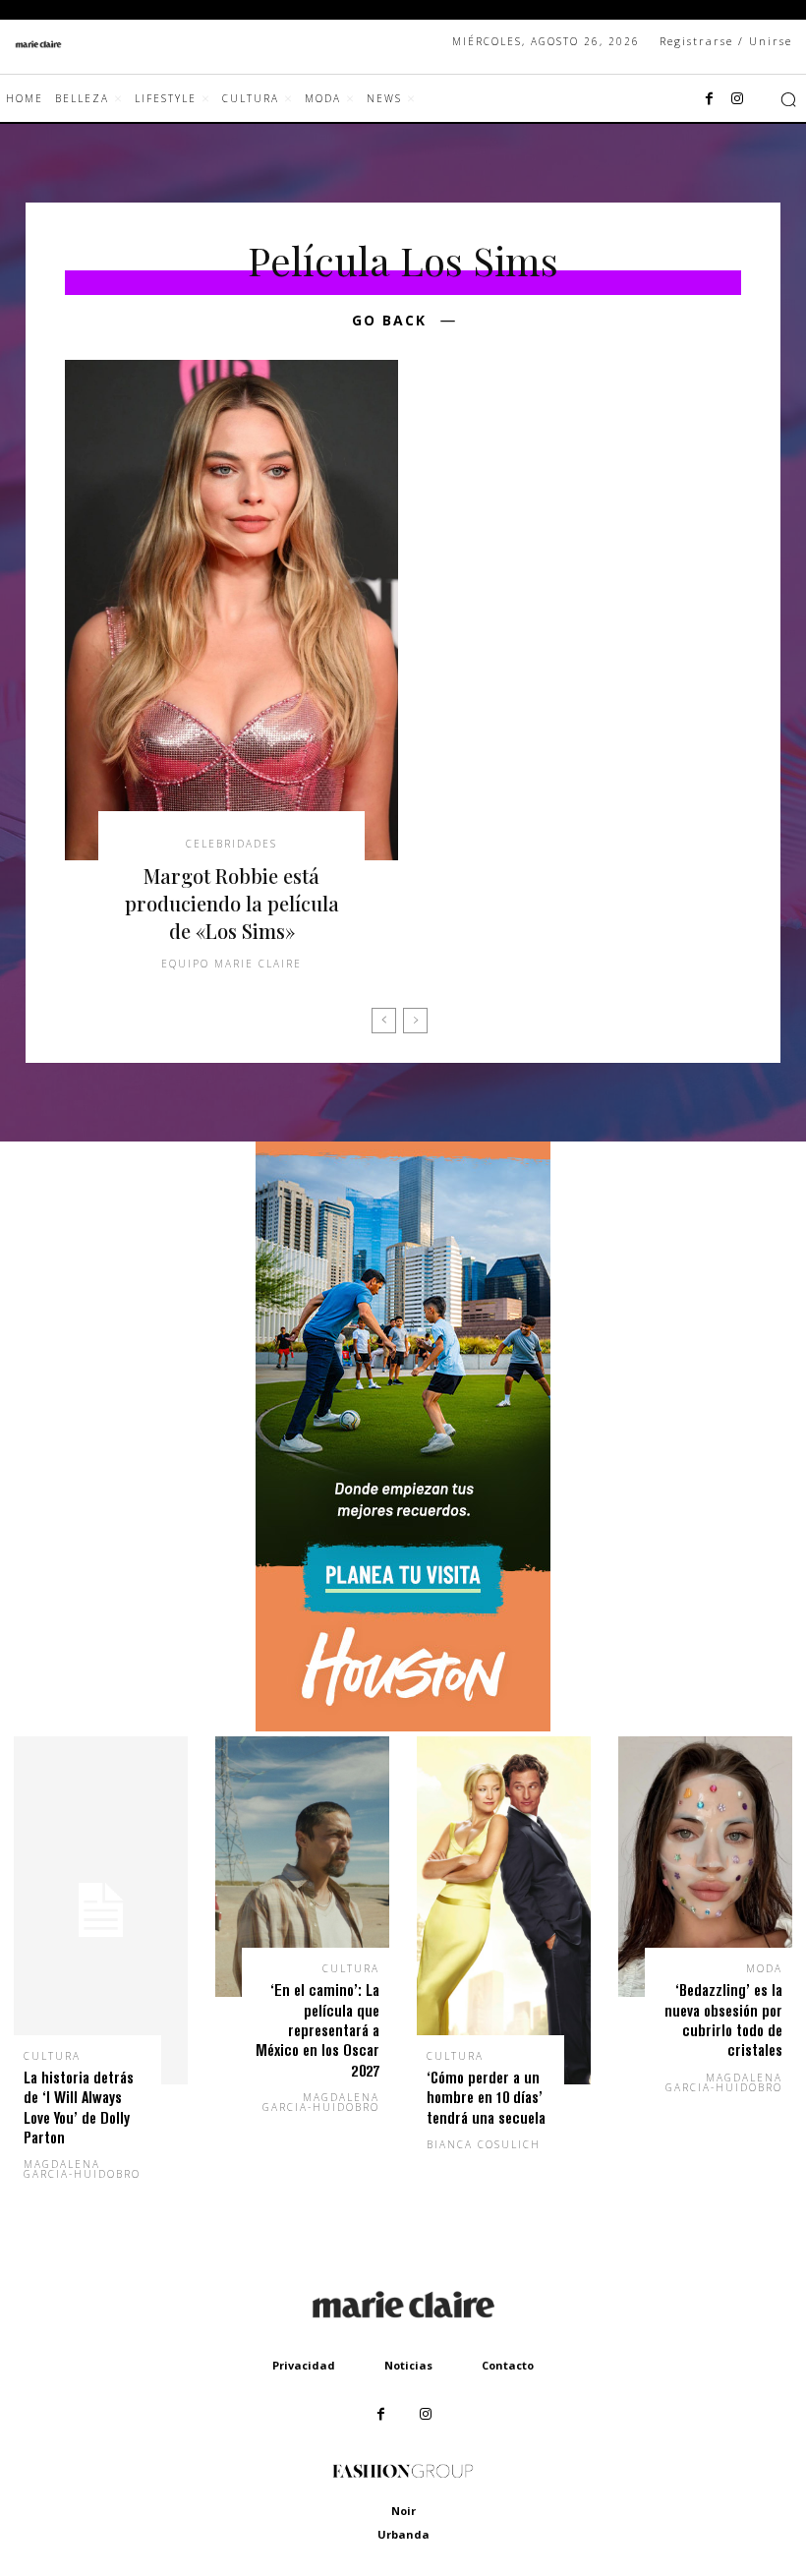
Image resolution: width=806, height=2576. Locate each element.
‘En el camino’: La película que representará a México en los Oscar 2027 (317, 2030)
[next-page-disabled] (415, 1021)
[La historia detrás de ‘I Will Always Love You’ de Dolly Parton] (101, 1910)
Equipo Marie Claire (231, 964)
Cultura (52, 2056)
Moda (764, 1968)
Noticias (408, 2365)
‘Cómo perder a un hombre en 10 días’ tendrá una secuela (486, 2097)
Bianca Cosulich (484, 2144)
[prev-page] (384, 1021)
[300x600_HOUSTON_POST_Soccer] (403, 1726)
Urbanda (403, 2534)
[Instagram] (737, 99)
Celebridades (231, 844)
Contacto (508, 2365)
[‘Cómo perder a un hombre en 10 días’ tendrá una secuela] (504, 1910)
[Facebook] (710, 99)
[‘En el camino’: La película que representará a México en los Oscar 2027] (302, 1867)
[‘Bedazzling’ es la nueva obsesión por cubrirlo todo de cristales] (705, 1867)
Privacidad (304, 2365)
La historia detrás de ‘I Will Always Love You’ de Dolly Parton (79, 2107)
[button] (788, 99)
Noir (403, 2511)
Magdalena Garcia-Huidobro (82, 2169)
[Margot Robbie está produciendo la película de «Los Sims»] (231, 610)
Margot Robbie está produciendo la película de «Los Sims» (232, 903)
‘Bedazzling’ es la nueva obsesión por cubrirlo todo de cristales (723, 2020)
